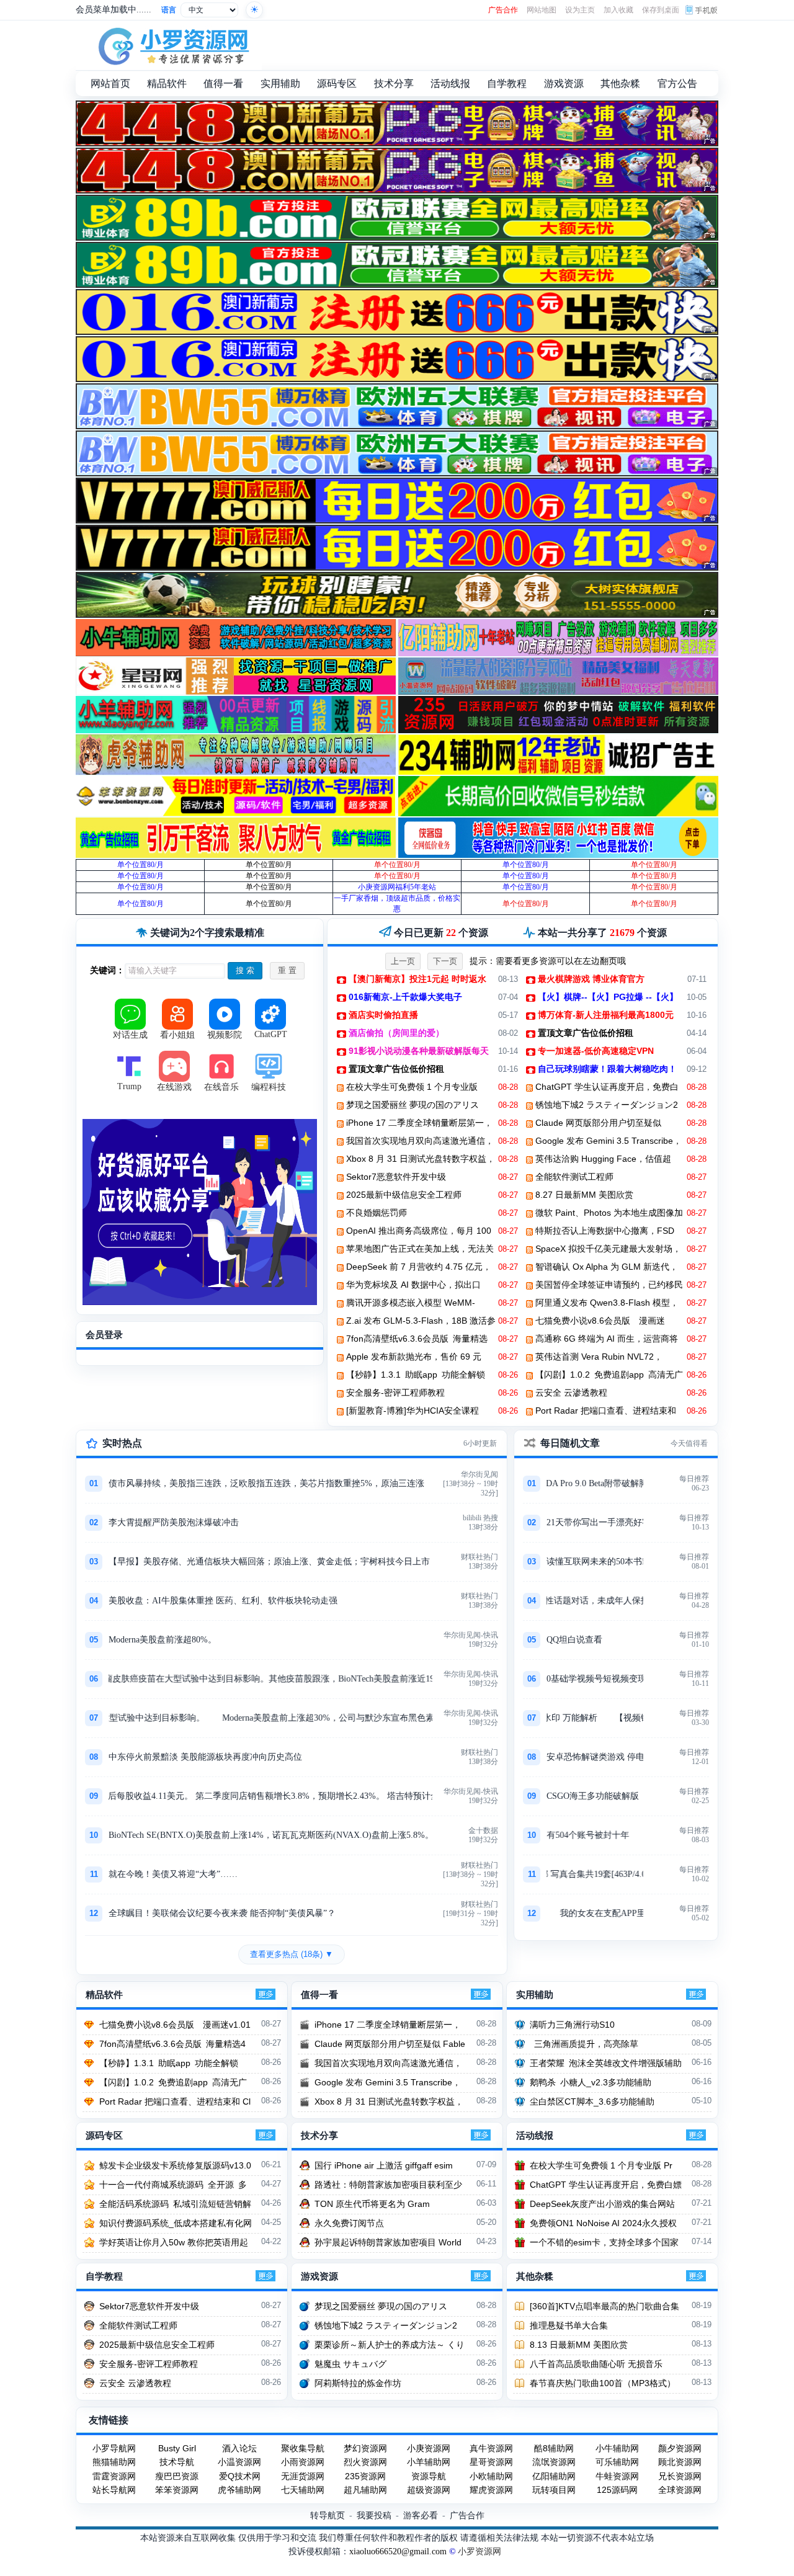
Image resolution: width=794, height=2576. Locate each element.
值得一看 (319, 1995)
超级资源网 (429, 2490)
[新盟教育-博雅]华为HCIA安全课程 (413, 1411)
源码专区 (104, 2136)
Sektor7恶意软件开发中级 (396, 1177)
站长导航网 (114, 2490)
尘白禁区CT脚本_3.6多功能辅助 (592, 2101)
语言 (169, 10)
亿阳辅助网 (554, 2476)
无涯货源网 (303, 2476)
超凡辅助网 (365, 2490)
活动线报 (535, 2136)
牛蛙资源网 (617, 2476)
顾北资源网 (680, 2462)
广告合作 (503, 10)
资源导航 (429, 2476)
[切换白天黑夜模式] (254, 10)
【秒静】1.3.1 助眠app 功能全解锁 (416, 1375)
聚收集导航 (303, 2448)
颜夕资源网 (680, 2448)
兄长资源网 (680, 2476)
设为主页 (580, 10)
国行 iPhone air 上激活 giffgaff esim (384, 2165)
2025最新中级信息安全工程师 (404, 1195)
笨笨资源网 (177, 2490)
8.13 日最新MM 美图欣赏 (579, 2345)
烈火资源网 (365, 2462)
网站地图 (542, 10)
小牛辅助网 (617, 2448)
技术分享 (319, 2136)
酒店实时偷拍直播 (383, 1015)
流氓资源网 (554, 2462)
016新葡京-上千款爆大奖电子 (405, 997)
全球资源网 (680, 2490)
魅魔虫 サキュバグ (350, 2364)
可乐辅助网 (617, 2462)
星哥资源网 (491, 2462)
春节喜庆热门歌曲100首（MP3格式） (603, 2383)
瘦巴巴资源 (177, 2476)
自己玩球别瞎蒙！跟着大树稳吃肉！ (607, 1069)
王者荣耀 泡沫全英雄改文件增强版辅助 (606, 2063)
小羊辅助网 (429, 2462)
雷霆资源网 (114, 2476)
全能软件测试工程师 (574, 1177)
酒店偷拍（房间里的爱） (396, 1033)
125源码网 (617, 2490)
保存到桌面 (661, 10)
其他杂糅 (535, 2276)
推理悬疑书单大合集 (569, 2325)
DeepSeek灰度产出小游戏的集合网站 (602, 2204)
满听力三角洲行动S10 (572, 2025)
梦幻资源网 (365, 2448)
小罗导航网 (114, 2448)
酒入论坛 (239, 2448)
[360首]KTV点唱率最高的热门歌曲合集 (604, 2306)
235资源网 (365, 2476)
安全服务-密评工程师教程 (395, 1393)
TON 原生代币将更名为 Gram (372, 2204)
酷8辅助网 (554, 2448)
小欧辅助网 (491, 2476)
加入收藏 (618, 10)
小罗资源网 (480, 2551)
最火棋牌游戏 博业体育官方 (591, 979)
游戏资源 (319, 2276)
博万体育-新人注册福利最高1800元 (606, 1015)
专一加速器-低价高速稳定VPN (596, 1051)
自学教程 (104, 2276)
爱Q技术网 (240, 2476)
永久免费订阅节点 (349, 2223)
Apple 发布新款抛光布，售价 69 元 (414, 1357)
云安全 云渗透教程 (571, 1393)
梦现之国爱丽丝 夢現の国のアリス (413, 1105)
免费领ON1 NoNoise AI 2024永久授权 (603, 2223)
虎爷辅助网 (239, 2490)
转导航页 (328, 2515)
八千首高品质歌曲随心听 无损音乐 (596, 2364)
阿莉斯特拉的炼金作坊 (358, 2383)
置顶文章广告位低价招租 (586, 1033)
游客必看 (421, 2515)
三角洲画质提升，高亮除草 (584, 2044)
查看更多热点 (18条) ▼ (292, 1954)
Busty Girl (177, 2448)
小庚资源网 (429, 2448)
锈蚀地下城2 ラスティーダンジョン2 (607, 1105)
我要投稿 (374, 2515)
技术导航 (177, 2462)
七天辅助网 (303, 2490)
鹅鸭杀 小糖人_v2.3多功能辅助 (591, 2082)
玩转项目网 (554, 2490)
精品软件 (104, 1995)
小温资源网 (239, 2462)
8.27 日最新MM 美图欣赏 (584, 1195)
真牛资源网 (491, 2448)
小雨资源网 (303, 2462)
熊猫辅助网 (114, 2462)
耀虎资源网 (491, 2490)
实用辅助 (535, 1995)
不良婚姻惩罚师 (377, 1213)
